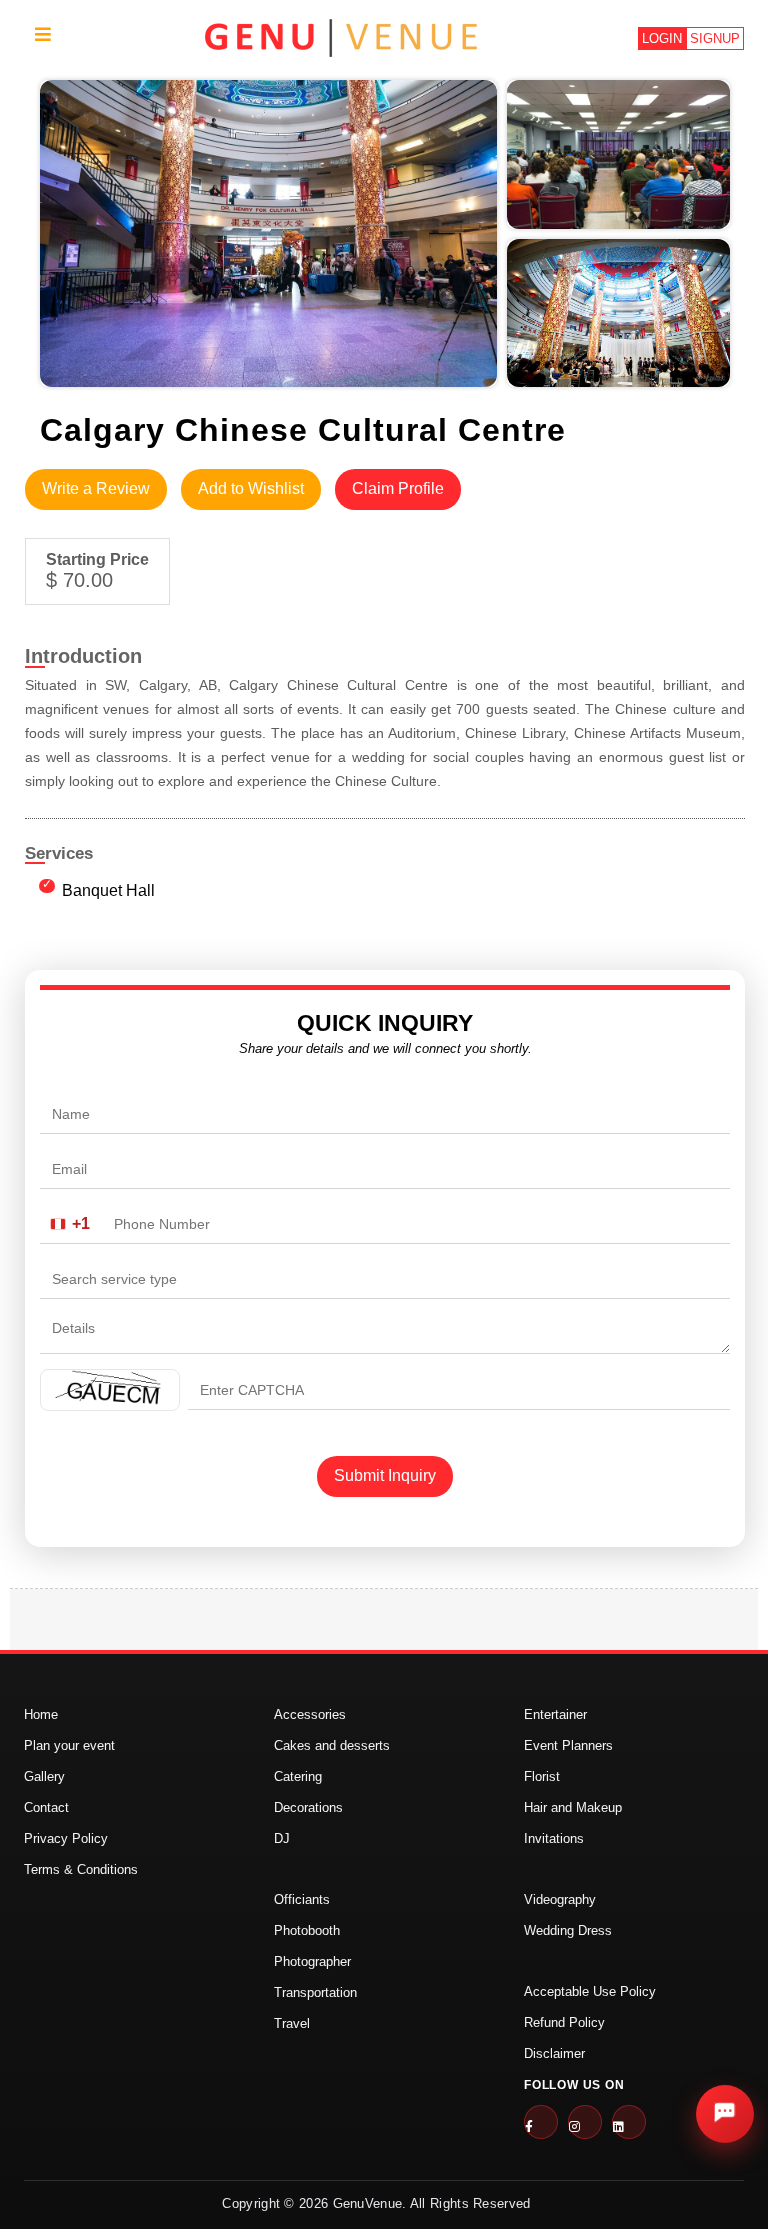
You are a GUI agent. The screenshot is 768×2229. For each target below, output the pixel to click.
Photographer (312, 1961)
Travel (292, 2023)
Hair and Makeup (573, 1807)
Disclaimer (554, 2053)
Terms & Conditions (81, 1869)
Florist (542, 1776)
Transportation (315, 1992)
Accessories (310, 1714)
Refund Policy (564, 2022)
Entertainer (555, 1714)
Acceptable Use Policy (590, 1991)
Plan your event (69, 1745)
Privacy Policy (66, 1838)
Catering (298, 1776)
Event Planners (568, 1745)
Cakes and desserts (332, 1745)
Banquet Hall (108, 890)
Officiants (302, 1899)
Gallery (44, 1776)
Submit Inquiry (385, 1475)
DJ (282, 1838)
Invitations (554, 1838)
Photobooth (307, 1930)
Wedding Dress (568, 1930)
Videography (560, 1899)
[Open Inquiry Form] (725, 2114)
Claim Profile (398, 488)
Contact (46, 1807)
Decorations (308, 1807)
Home (41, 1714)
